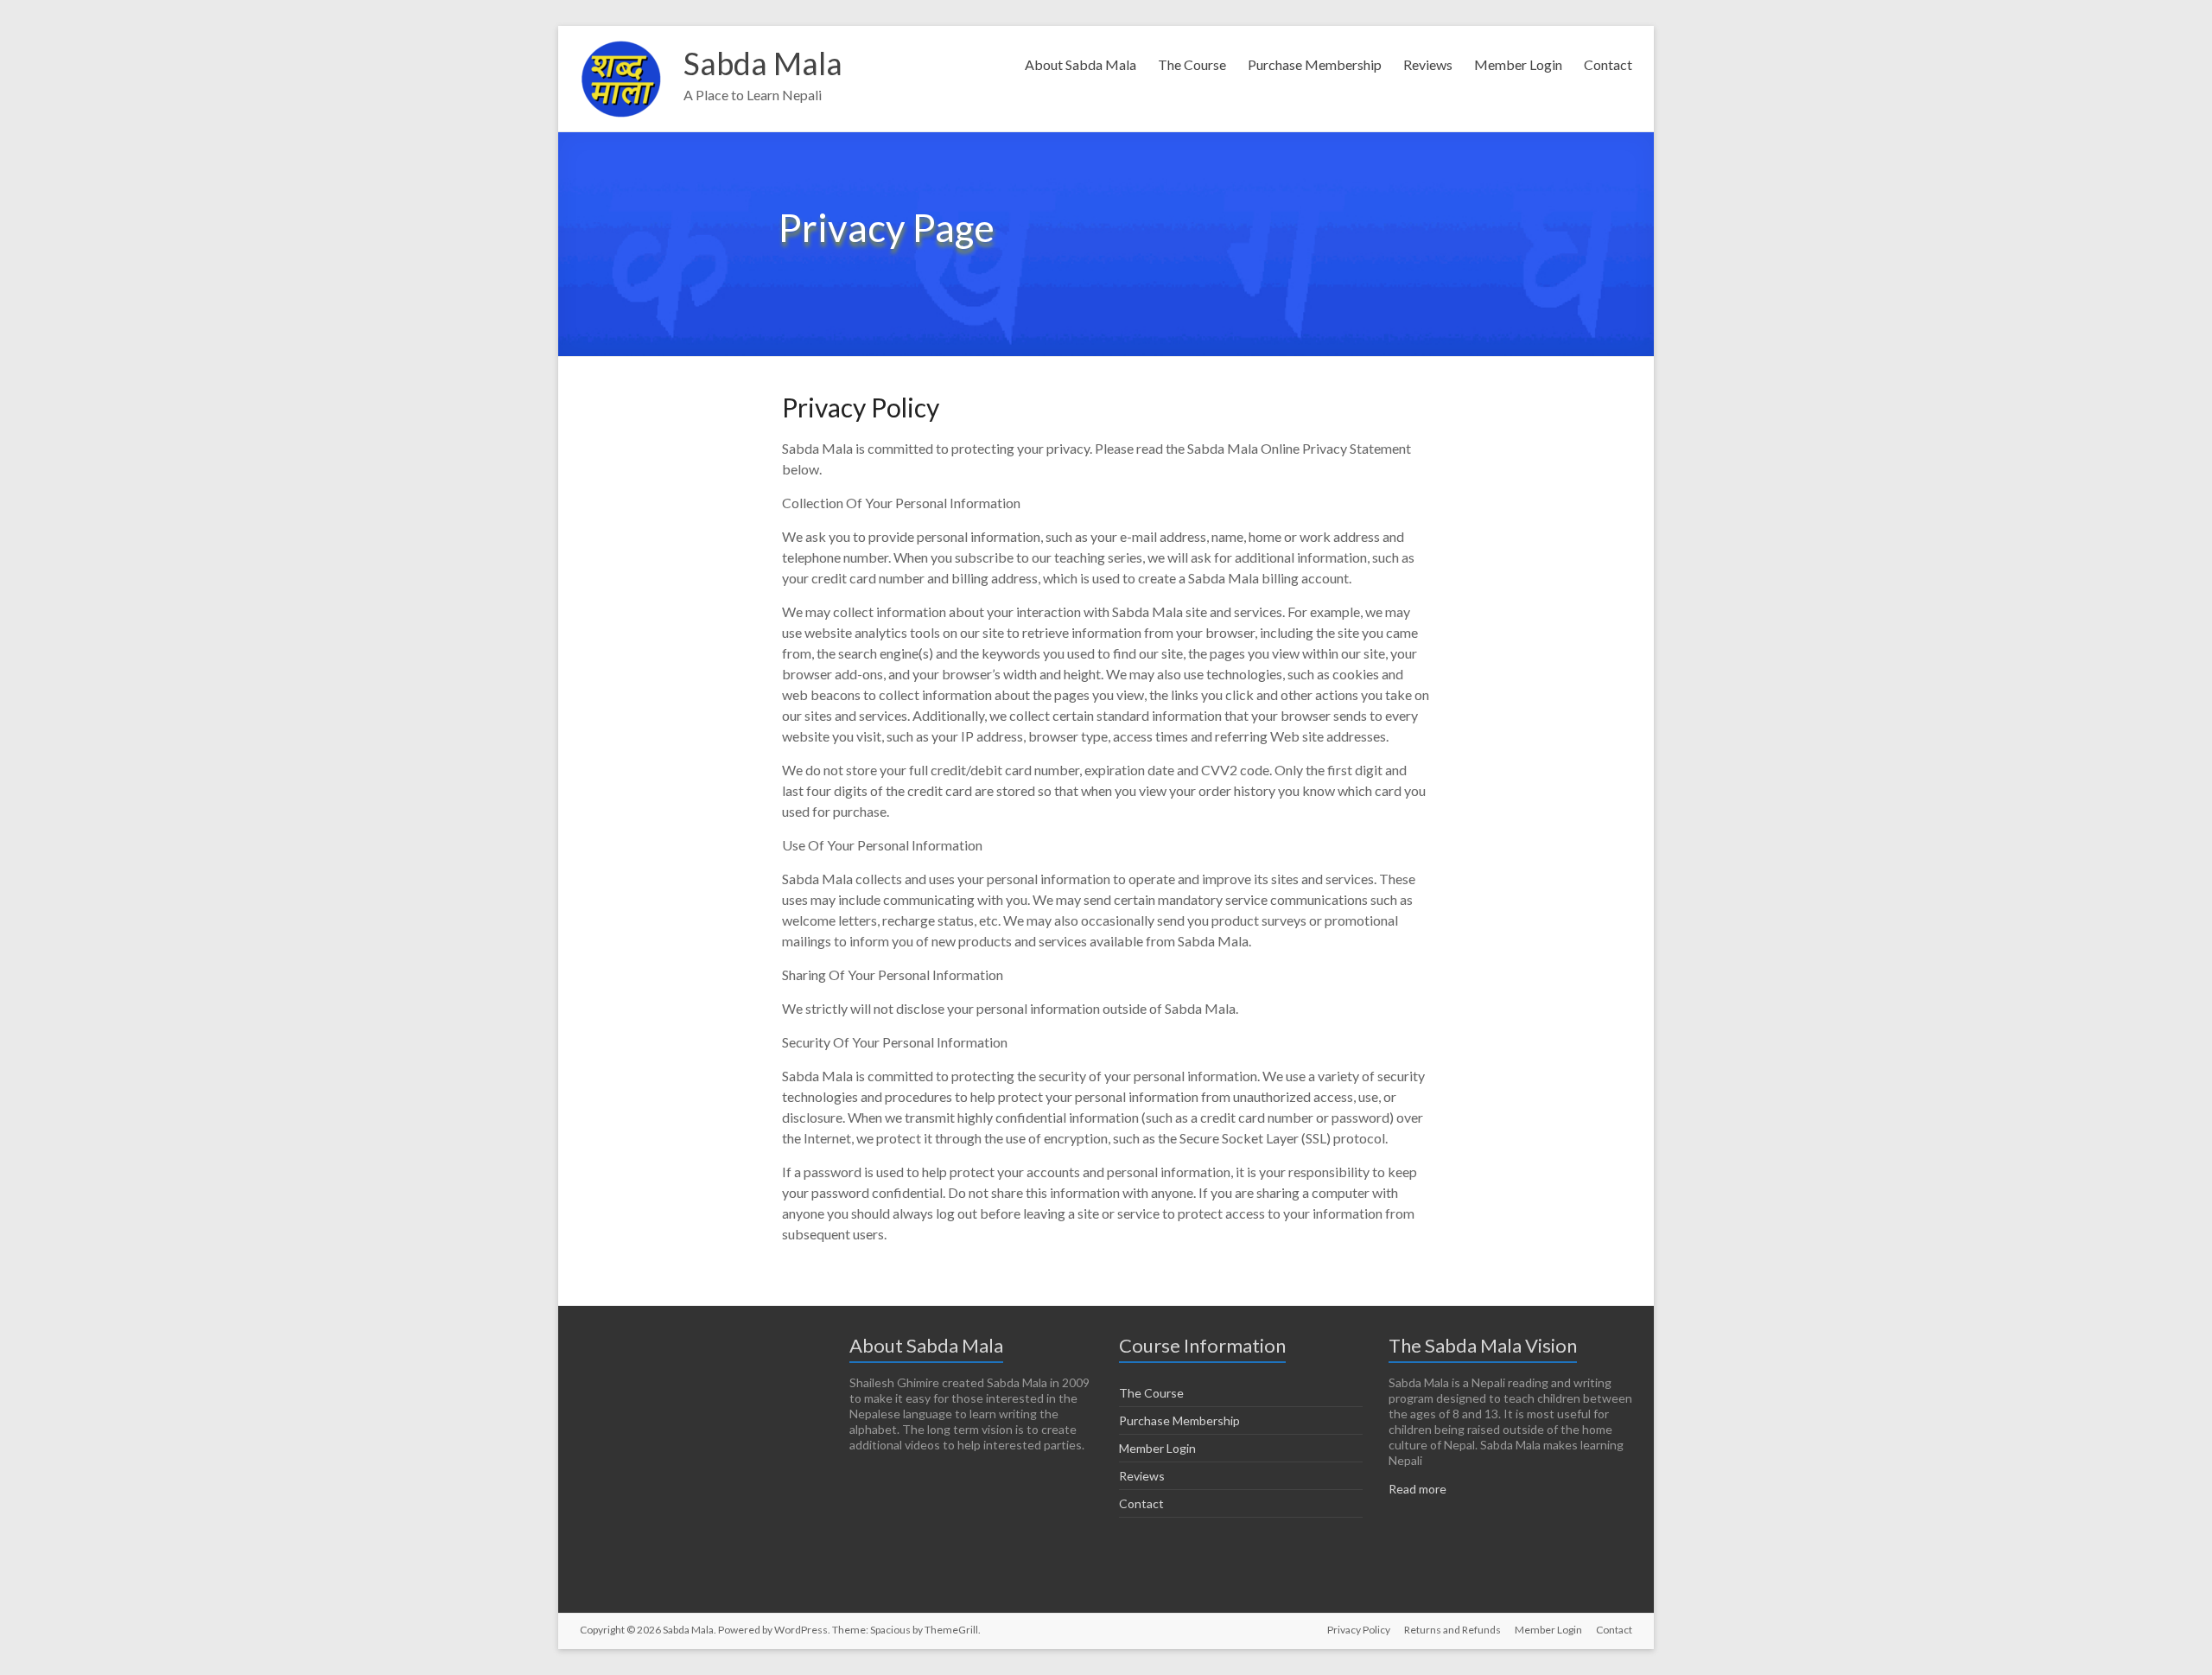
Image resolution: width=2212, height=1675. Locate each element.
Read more (1417, 1489)
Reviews (1428, 64)
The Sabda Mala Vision (1483, 1345)
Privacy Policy (1359, 1630)
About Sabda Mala (1081, 64)
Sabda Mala (763, 63)
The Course (1192, 64)
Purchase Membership (1315, 64)
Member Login (1518, 64)
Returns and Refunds (1452, 1630)
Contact (1608, 64)
